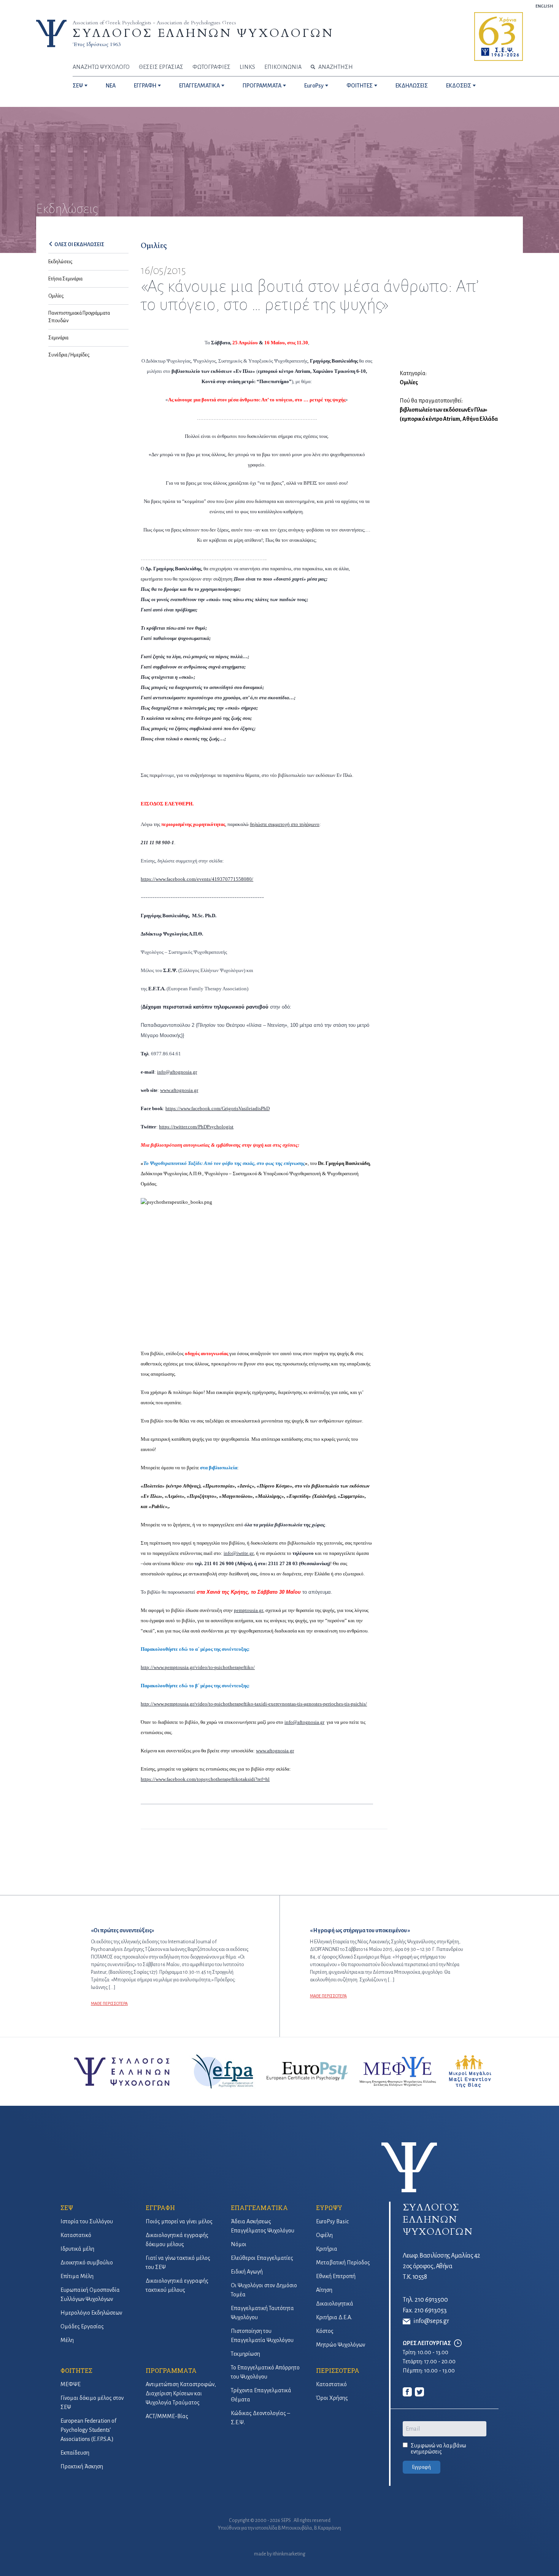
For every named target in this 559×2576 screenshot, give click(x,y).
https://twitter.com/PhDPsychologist (196, 1127)
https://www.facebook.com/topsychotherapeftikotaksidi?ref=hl (205, 1779)
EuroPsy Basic (332, 2221)
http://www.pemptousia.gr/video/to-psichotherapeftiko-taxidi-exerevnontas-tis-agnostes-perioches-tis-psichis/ (254, 1704)
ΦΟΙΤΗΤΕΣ (360, 86)
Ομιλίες (56, 296)
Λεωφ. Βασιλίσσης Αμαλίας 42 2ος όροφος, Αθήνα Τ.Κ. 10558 (441, 2266)
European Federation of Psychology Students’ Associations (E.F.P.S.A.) (88, 2430)
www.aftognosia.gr (275, 1751)
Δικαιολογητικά (335, 2304)
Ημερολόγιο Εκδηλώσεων (91, 2313)
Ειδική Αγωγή (247, 2272)
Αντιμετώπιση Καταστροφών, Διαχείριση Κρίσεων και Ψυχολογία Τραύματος (181, 2393)
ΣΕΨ (78, 86)
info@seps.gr (431, 2321)
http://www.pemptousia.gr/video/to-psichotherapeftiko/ (198, 1667)
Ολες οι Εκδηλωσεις (79, 245)
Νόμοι (239, 2244)
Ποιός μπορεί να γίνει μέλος (179, 2221)
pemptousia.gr (249, 1610)
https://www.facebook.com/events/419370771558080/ (197, 879)
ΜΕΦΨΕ (71, 2384)
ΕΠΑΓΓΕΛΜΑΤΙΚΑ (199, 86)
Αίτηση (324, 2290)
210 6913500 (431, 2300)
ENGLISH (544, 6)
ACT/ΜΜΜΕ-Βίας (167, 2416)
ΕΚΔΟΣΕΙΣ (459, 86)
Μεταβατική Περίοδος (343, 2263)
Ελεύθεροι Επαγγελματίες (262, 2258)
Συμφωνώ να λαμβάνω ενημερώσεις (438, 2449)
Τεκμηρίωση (245, 2354)
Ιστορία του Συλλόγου (87, 2221)
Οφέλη (324, 2235)
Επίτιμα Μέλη (77, 2276)
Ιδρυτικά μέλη (77, 2249)
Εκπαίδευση (75, 2453)
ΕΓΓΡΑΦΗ (145, 86)
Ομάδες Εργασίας (82, 2326)
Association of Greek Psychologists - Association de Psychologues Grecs (154, 23)
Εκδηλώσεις (60, 262)
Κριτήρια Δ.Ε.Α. (334, 2317)
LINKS (247, 67)
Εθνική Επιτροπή (336, 2276)
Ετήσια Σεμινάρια (65, 279)
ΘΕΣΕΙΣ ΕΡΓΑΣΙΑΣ (161, 67)
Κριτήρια (327, 2249)
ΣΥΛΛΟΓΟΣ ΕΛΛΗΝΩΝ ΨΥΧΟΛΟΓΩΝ (203, 33)
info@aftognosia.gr (304, 1722)
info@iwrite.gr (239, 1553)
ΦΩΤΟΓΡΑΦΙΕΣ (211, 67)
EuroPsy (314, 86)
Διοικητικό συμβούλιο (87, 2263)
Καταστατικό (76, 2235)
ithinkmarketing (289, 2554)
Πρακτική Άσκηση (82, 2466)
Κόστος (325, 2331)
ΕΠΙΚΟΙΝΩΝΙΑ (283, 67)
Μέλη (67, 2340)
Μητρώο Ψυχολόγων (341, 2345)
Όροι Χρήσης (332, 2398)
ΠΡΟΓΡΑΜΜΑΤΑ (262, 86)
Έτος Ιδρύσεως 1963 (97, 44)
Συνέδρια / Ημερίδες (69, 355)
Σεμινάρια (58, 338)
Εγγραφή (422, 2467)
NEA (111, 86)
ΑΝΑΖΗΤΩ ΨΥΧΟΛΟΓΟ (101, 67)
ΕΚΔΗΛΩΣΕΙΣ (412, 86)
